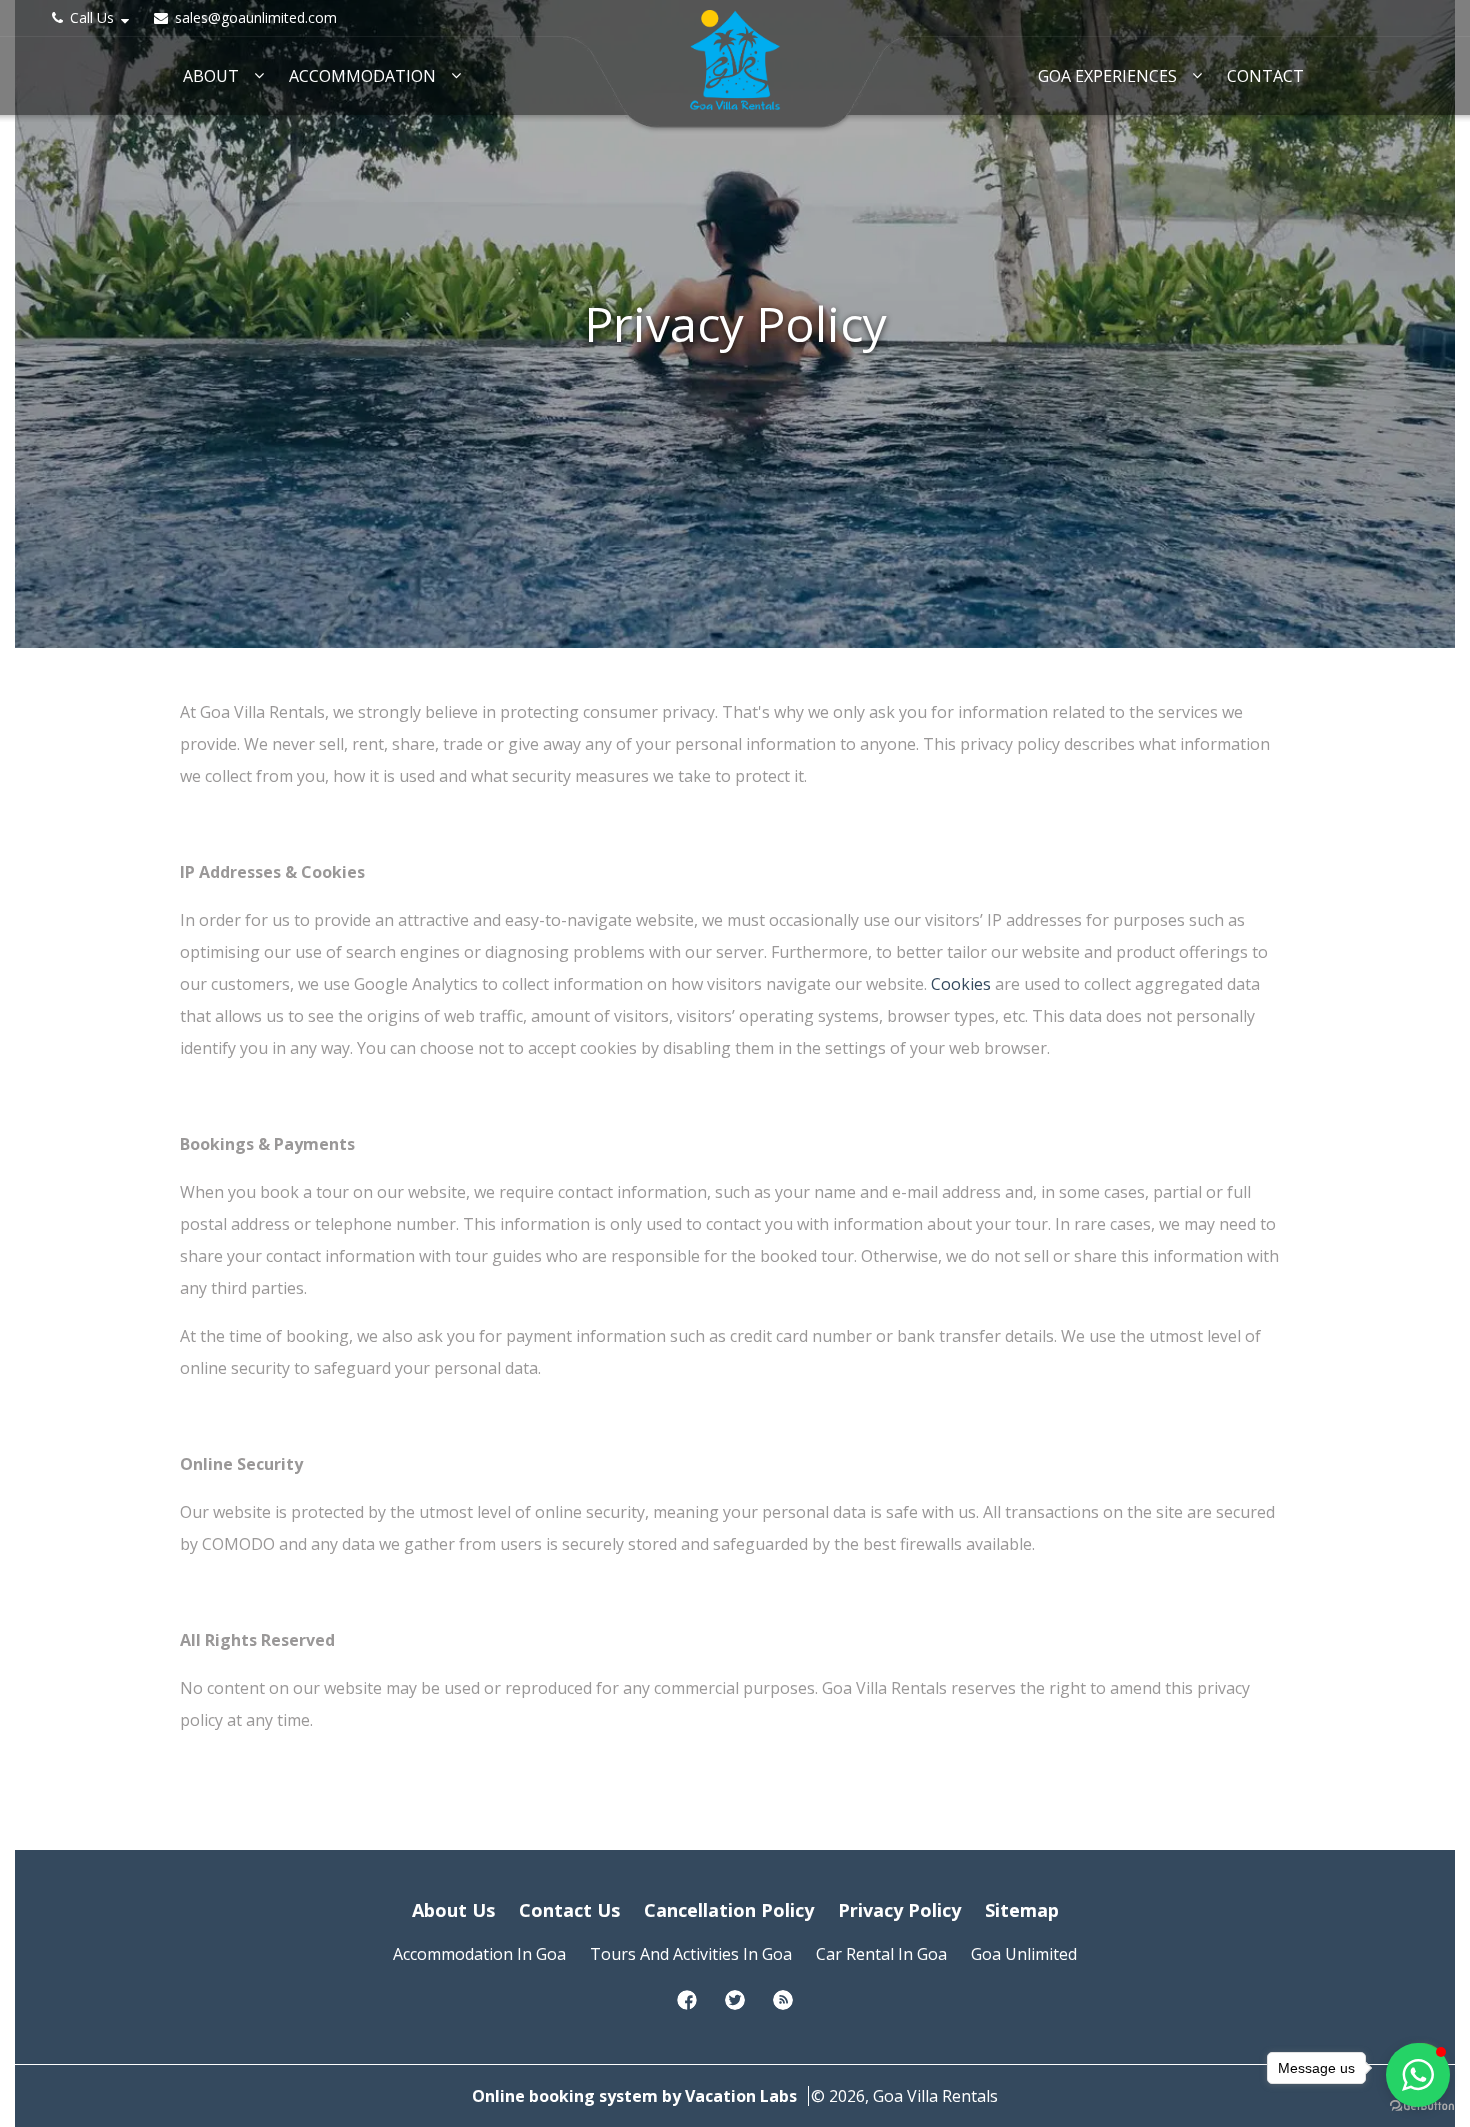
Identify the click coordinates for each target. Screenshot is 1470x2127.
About (211, 77)
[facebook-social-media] (687, 2006)
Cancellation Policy (729, 1910)
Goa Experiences (1107, 77)
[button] (1418, 2075)
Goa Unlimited (1024, 1954)
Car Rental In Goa (881, 1954)
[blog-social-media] (783, 2006)
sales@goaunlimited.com (254, 17)
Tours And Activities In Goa (691, 1954)
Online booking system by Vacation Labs (636, 2096)
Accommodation (362, 77)
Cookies (963, 984)
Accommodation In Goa (479, 1954)
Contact (1265, 77)
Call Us (92, 17)
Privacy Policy (899, 1910)
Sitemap (1022, 1910)
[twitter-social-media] (735, 2006)
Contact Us (569, 1910)
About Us (453, 1910)
